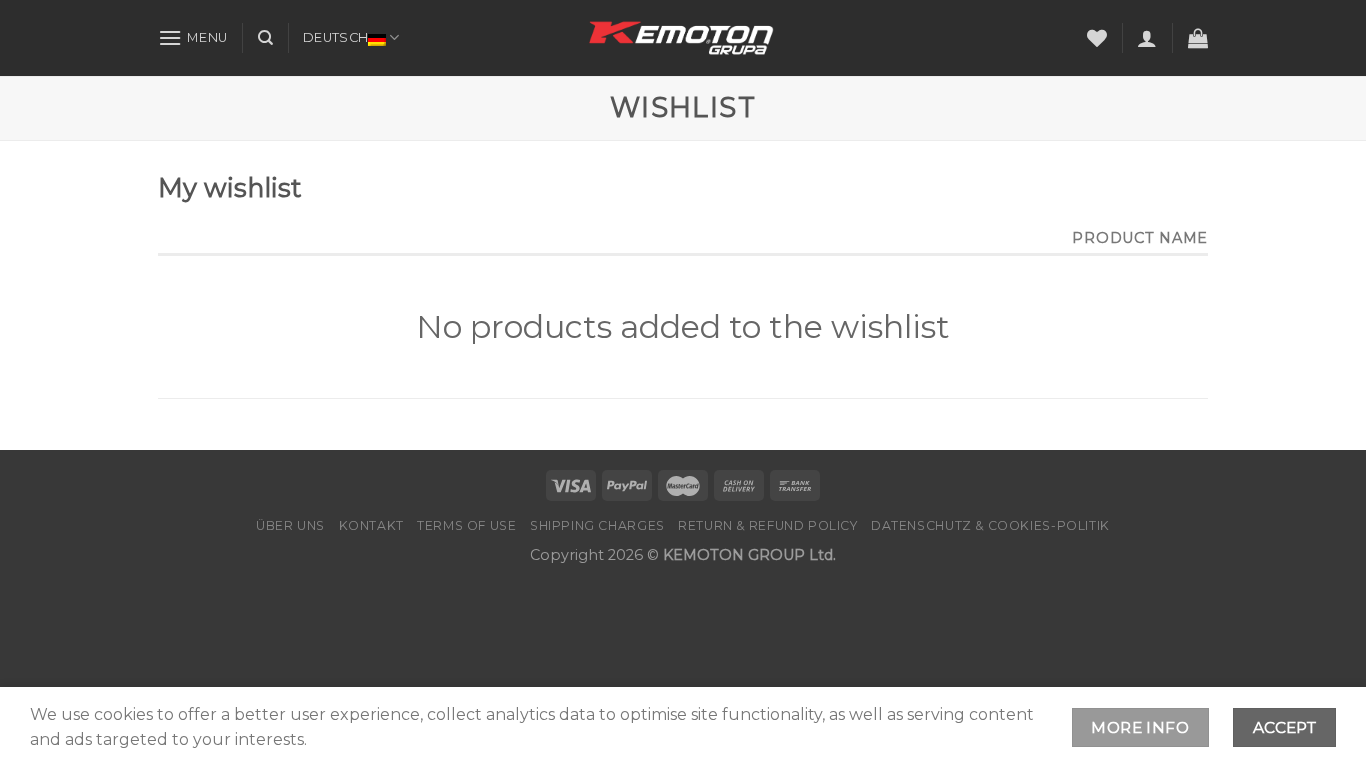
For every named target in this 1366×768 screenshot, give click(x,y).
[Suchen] (265, 38)
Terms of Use (466, 525)
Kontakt (371, 525)
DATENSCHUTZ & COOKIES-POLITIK (990, 525)
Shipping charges (597, 525)
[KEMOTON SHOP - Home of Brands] (683, 38)
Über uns (290, 525)
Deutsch (335, 37)
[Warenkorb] (1198, 38)
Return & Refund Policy (767, 525)
